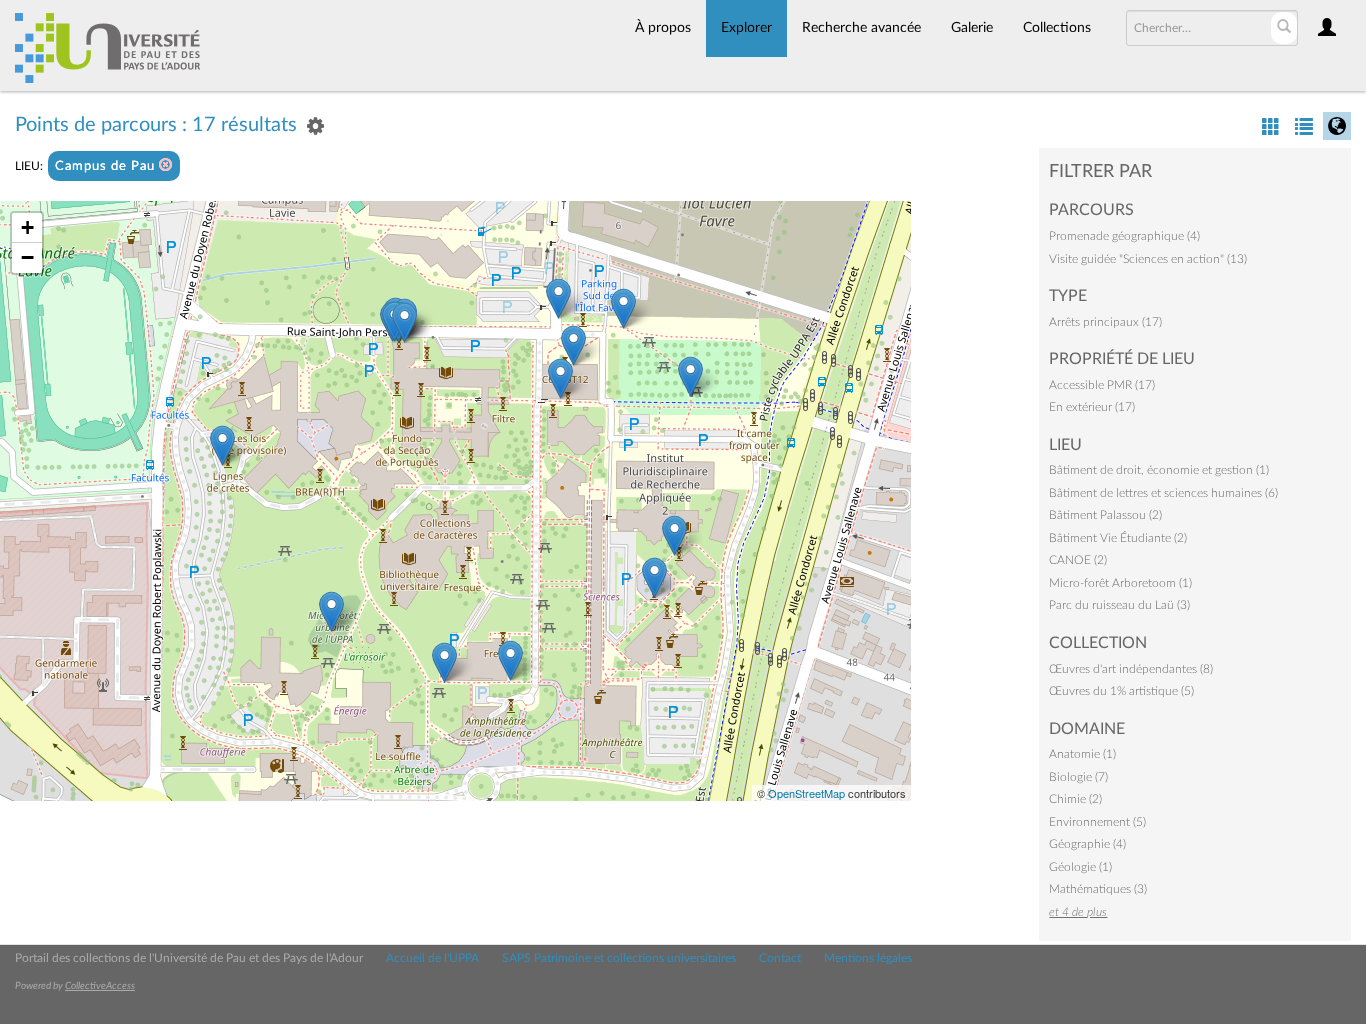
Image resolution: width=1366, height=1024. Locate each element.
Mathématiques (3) (1098, 889)
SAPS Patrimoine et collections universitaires (619, 958)
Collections (1057, 28)
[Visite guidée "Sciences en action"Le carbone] (573, 345)
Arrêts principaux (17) (1105, 322)
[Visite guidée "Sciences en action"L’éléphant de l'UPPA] (674, 535)
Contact (780, 958)
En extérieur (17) (1092, 407)
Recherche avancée (861, 28)
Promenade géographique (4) (1124, 236)
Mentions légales (868, 958)
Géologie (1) (1080, 867)
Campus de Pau (107, 166)
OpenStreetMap (806, 793)
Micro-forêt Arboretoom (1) (1120, 583)
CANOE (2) (1078, 560)
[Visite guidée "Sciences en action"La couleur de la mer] (404, 322)
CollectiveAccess (100, 986)
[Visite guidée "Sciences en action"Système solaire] (654, 577)
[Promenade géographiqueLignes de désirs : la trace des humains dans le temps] (623, 308)
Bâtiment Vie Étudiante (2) (1118, 538)
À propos (663, 28)
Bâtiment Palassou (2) (1105, 515)
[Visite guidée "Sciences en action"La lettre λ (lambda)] (510, 660)
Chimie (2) (1075, 799)
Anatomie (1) (1082, 754)
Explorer (746, 28)
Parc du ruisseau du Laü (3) (1119, 605)
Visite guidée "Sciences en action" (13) (1148, 259)
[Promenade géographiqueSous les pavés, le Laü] (558, 298)
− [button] (27, 257)
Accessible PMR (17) (1102, 385)
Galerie (972, 28)
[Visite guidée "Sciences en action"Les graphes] (560, 378)
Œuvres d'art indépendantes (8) (1131, 669)
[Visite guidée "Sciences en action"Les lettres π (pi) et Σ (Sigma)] (444, 662)
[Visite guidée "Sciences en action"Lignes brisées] (222, 445)
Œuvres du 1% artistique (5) (1121, 691)
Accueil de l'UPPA (432, 958)
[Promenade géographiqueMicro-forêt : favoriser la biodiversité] (331, 611)
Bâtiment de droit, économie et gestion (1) (1159, 470)
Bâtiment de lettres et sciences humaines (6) (1163, 493)
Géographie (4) (1087, 844)
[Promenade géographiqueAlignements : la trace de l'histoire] (690, 376)
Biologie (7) (1078, 777)
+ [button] (27, 227)
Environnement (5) (1097, 822)
